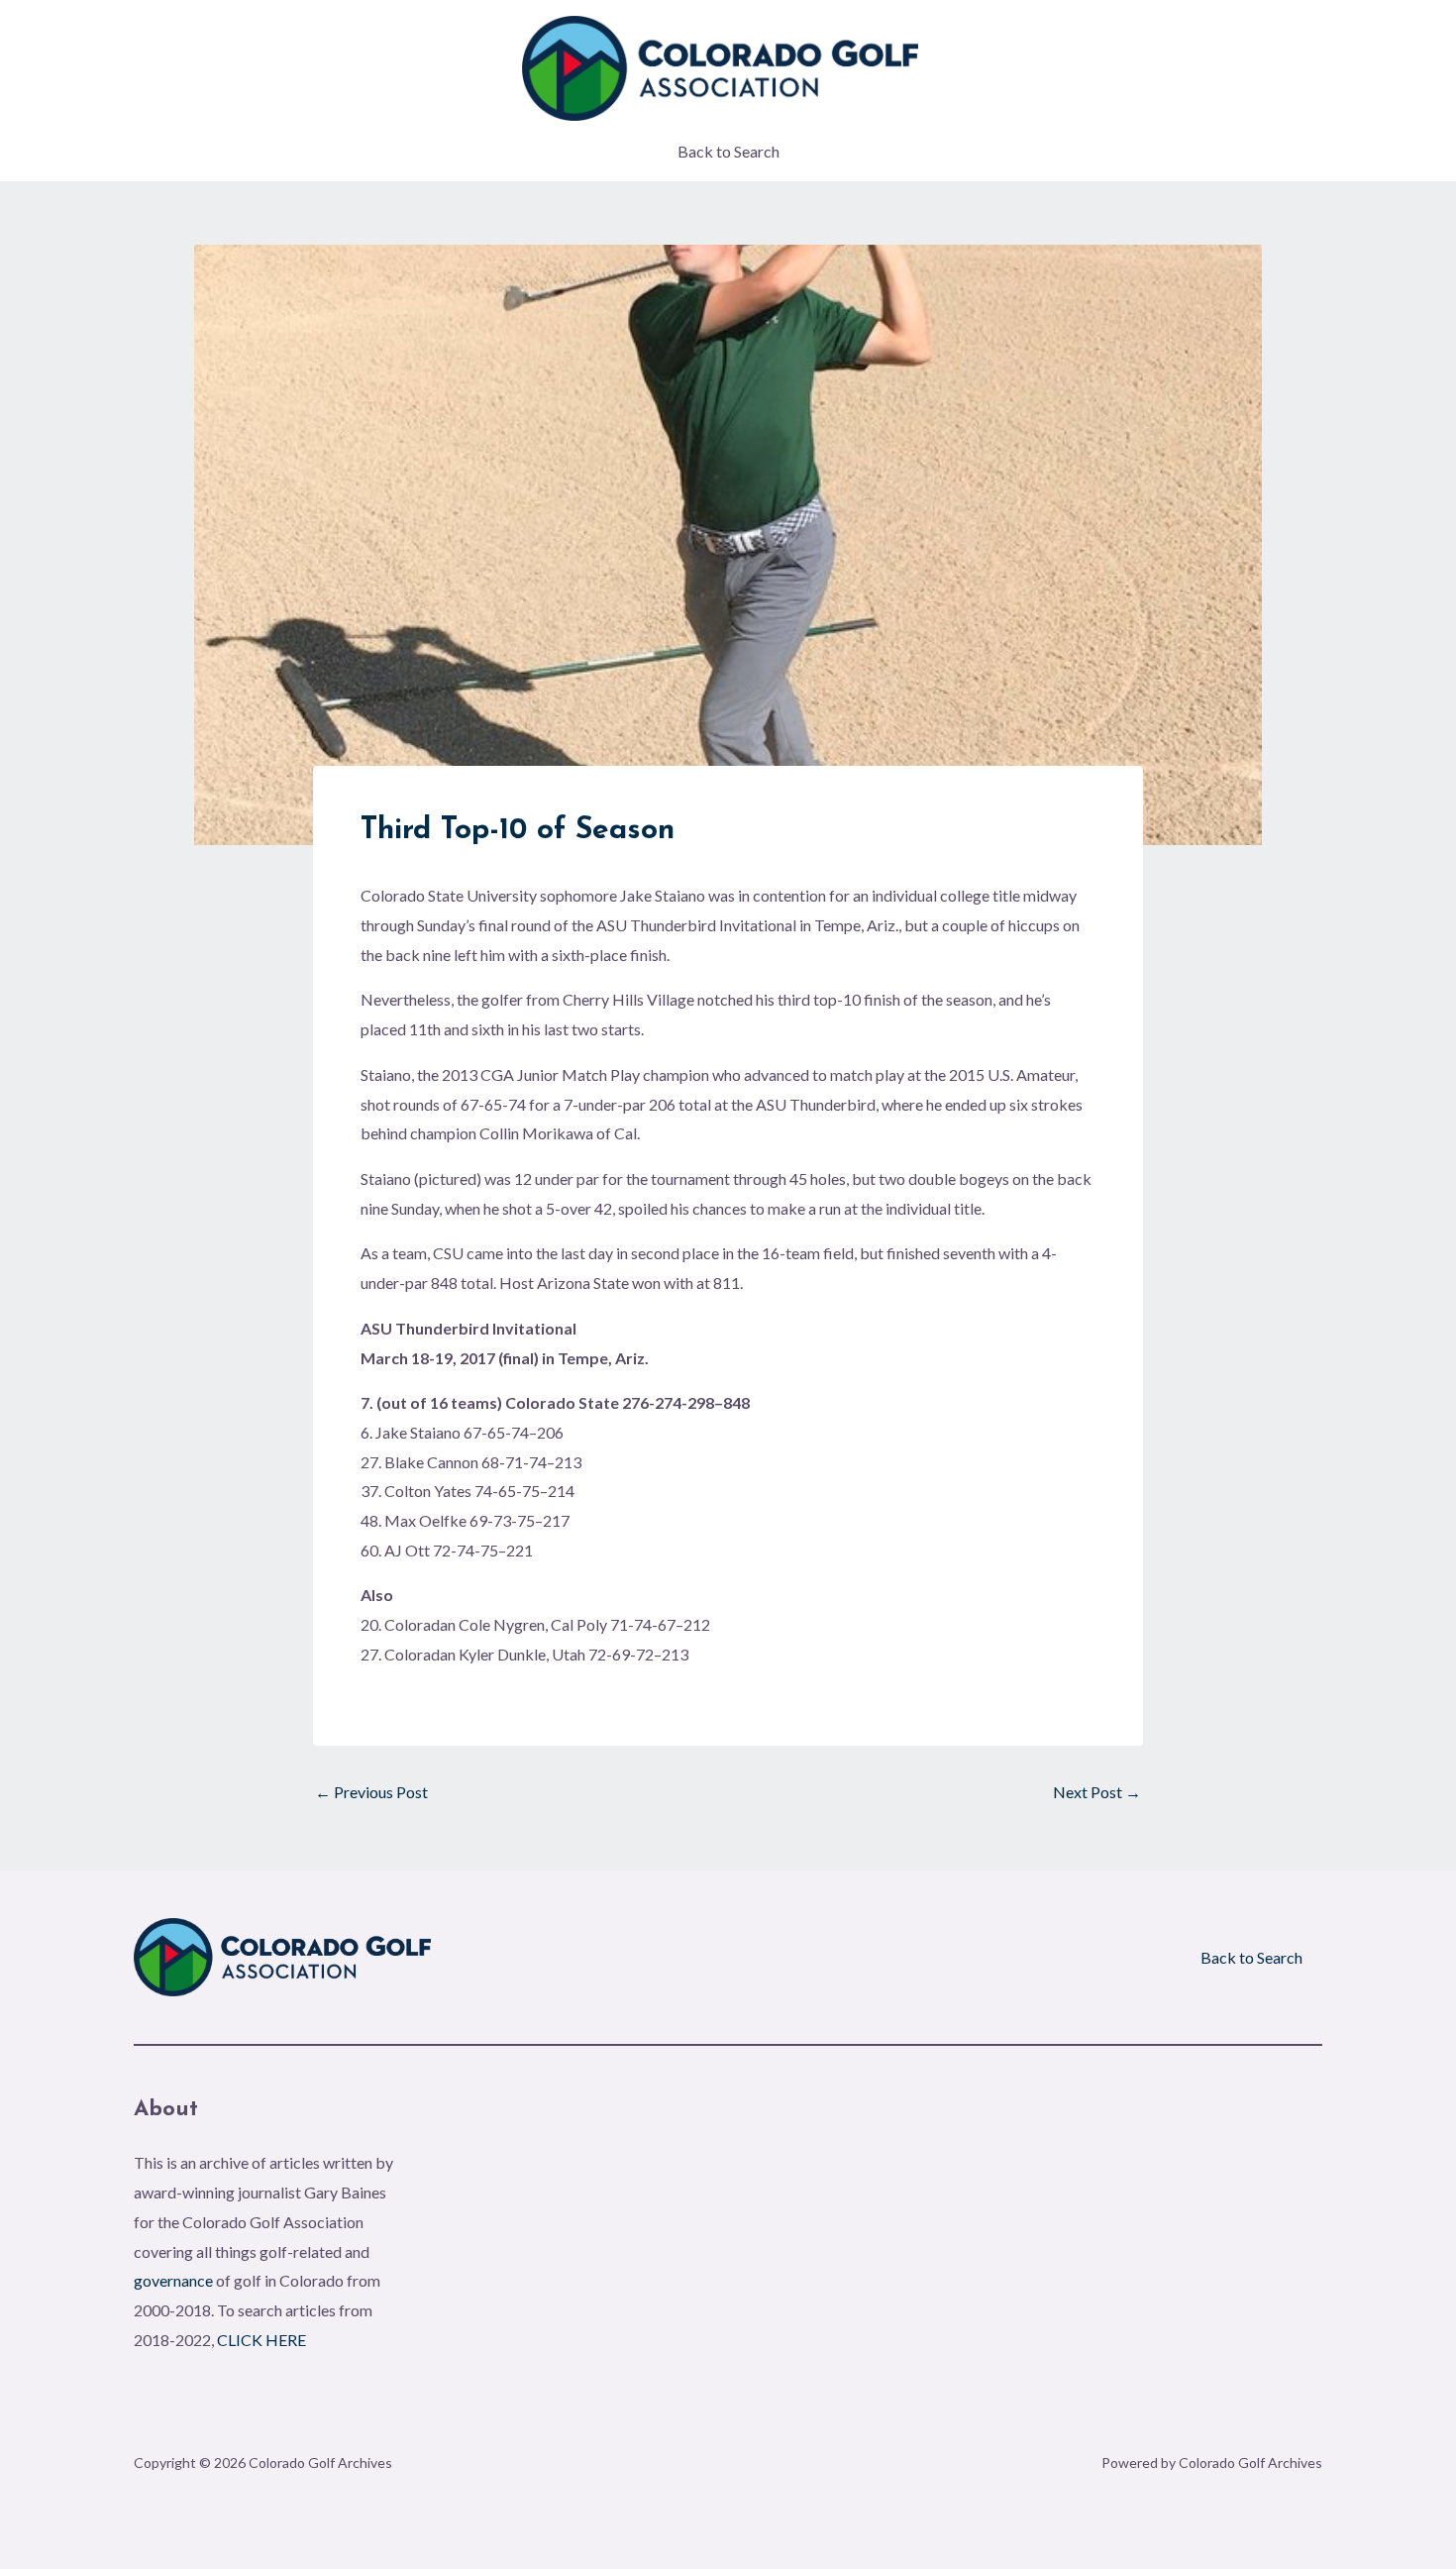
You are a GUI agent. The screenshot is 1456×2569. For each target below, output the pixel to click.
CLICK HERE (261, 2340)
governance (173, 2280)
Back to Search (728, 151)
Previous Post (371, 1792)
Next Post (1097, 1792)
